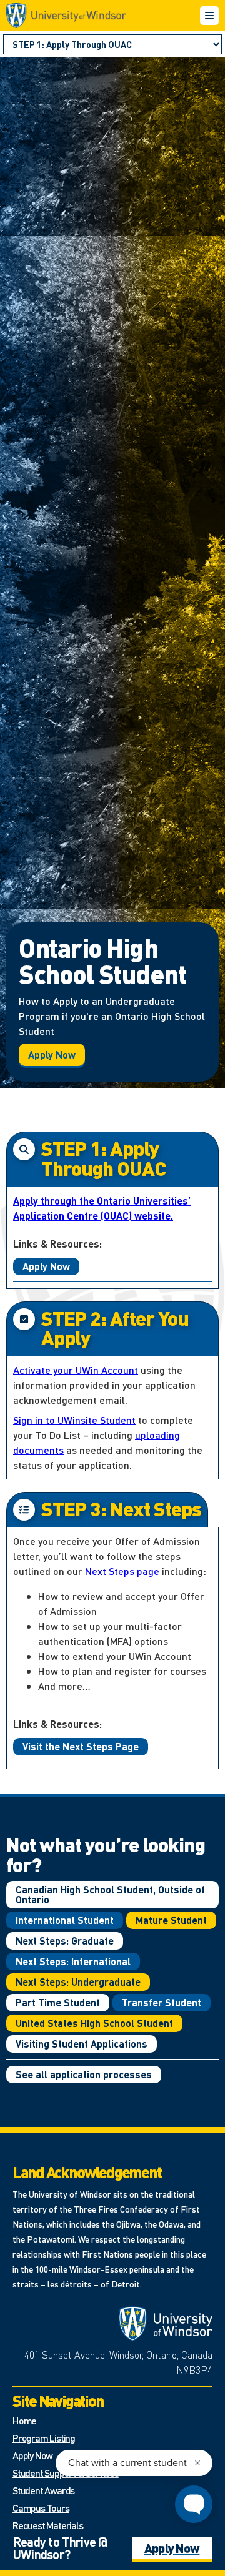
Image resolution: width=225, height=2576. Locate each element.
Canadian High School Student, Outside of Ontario (110, 1894)
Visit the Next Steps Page (81, 1746)
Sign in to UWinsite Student (74, 1420)
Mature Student (171, 1920)
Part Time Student (58, 2002)
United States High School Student (94, 2023)
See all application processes (84, 2074)
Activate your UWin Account (76, 1370)
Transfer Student (162, 2002)
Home (24, 2420)
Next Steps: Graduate (65, 1941)
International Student (65, 1920)
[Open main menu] (209, 16)
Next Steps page (122, 1571)
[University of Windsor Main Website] (166, 2324)
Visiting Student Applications (82, 2044)
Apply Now (52, 1054)
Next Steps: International (73, 1961)
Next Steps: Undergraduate (78, 1982)
